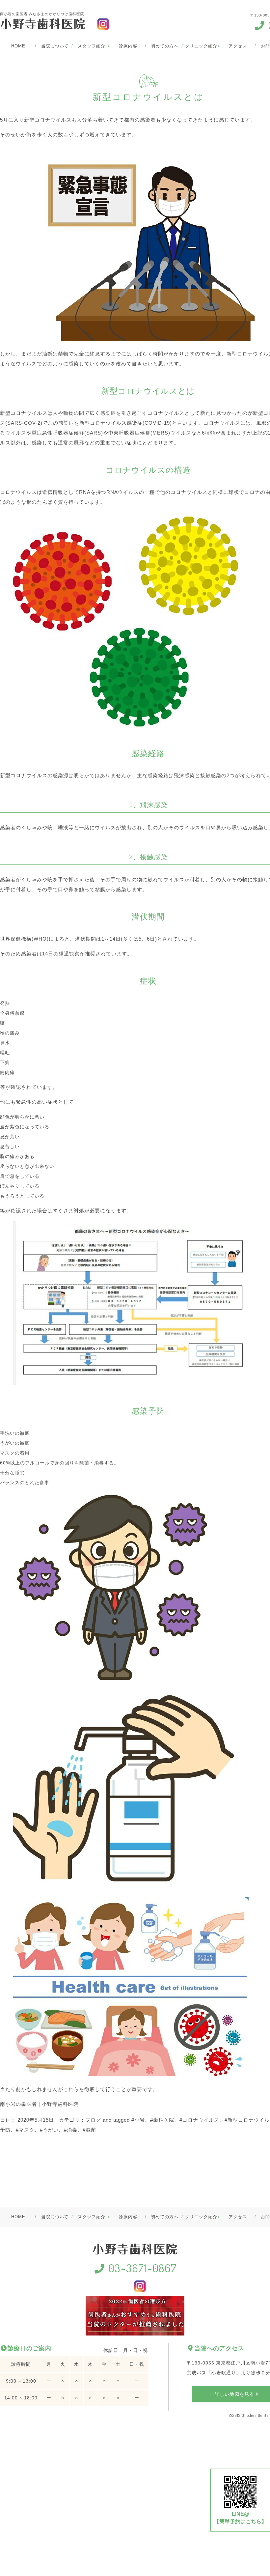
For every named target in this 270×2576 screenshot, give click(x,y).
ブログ (93, 2120)
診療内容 (128, 46)
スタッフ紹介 (91, 46)
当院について (55, 46)
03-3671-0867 (141, 2268)
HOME (18, 46)
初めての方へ (164, 46)
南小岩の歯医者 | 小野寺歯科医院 (39, 2104)
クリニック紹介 (201, 46)
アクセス (238, 46)
